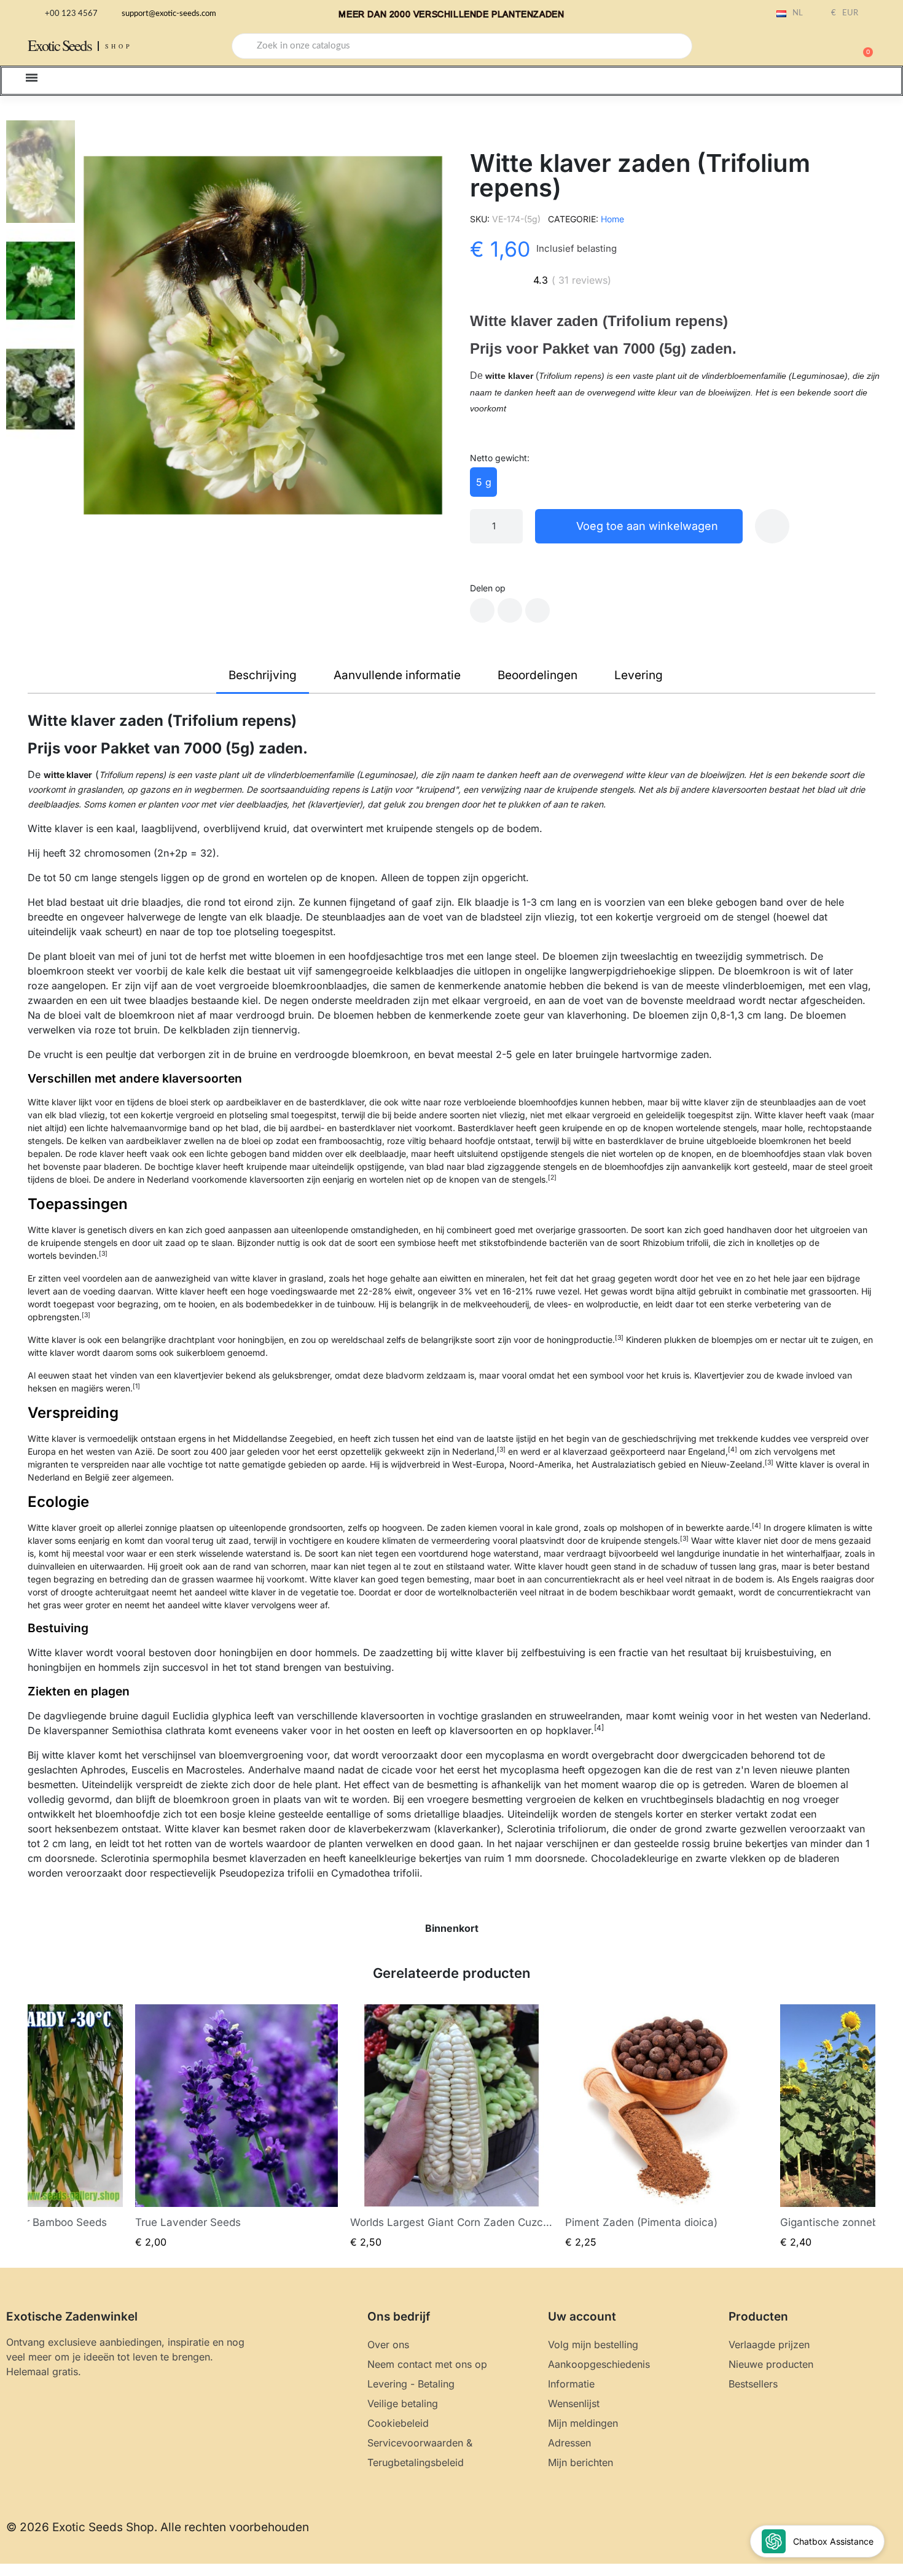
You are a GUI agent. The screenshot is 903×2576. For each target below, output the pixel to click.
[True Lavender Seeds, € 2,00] (237, 2127)
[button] (862, 46)
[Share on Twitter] (510, 610)
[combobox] (462, 46)
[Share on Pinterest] (537, 610)
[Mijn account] (820, 47)
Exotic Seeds (60, 45)
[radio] (483, 482)
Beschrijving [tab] (263, 675)
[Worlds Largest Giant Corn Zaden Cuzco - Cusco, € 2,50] (451, 2127)
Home (612, 219)
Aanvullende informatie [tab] (397, 675)
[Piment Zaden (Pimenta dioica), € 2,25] (666, 2127)
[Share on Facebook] (482, 610)
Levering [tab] (639, 675)
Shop (119, 46)
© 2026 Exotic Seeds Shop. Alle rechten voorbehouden (158, 2527)
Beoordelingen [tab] (537, 675)
